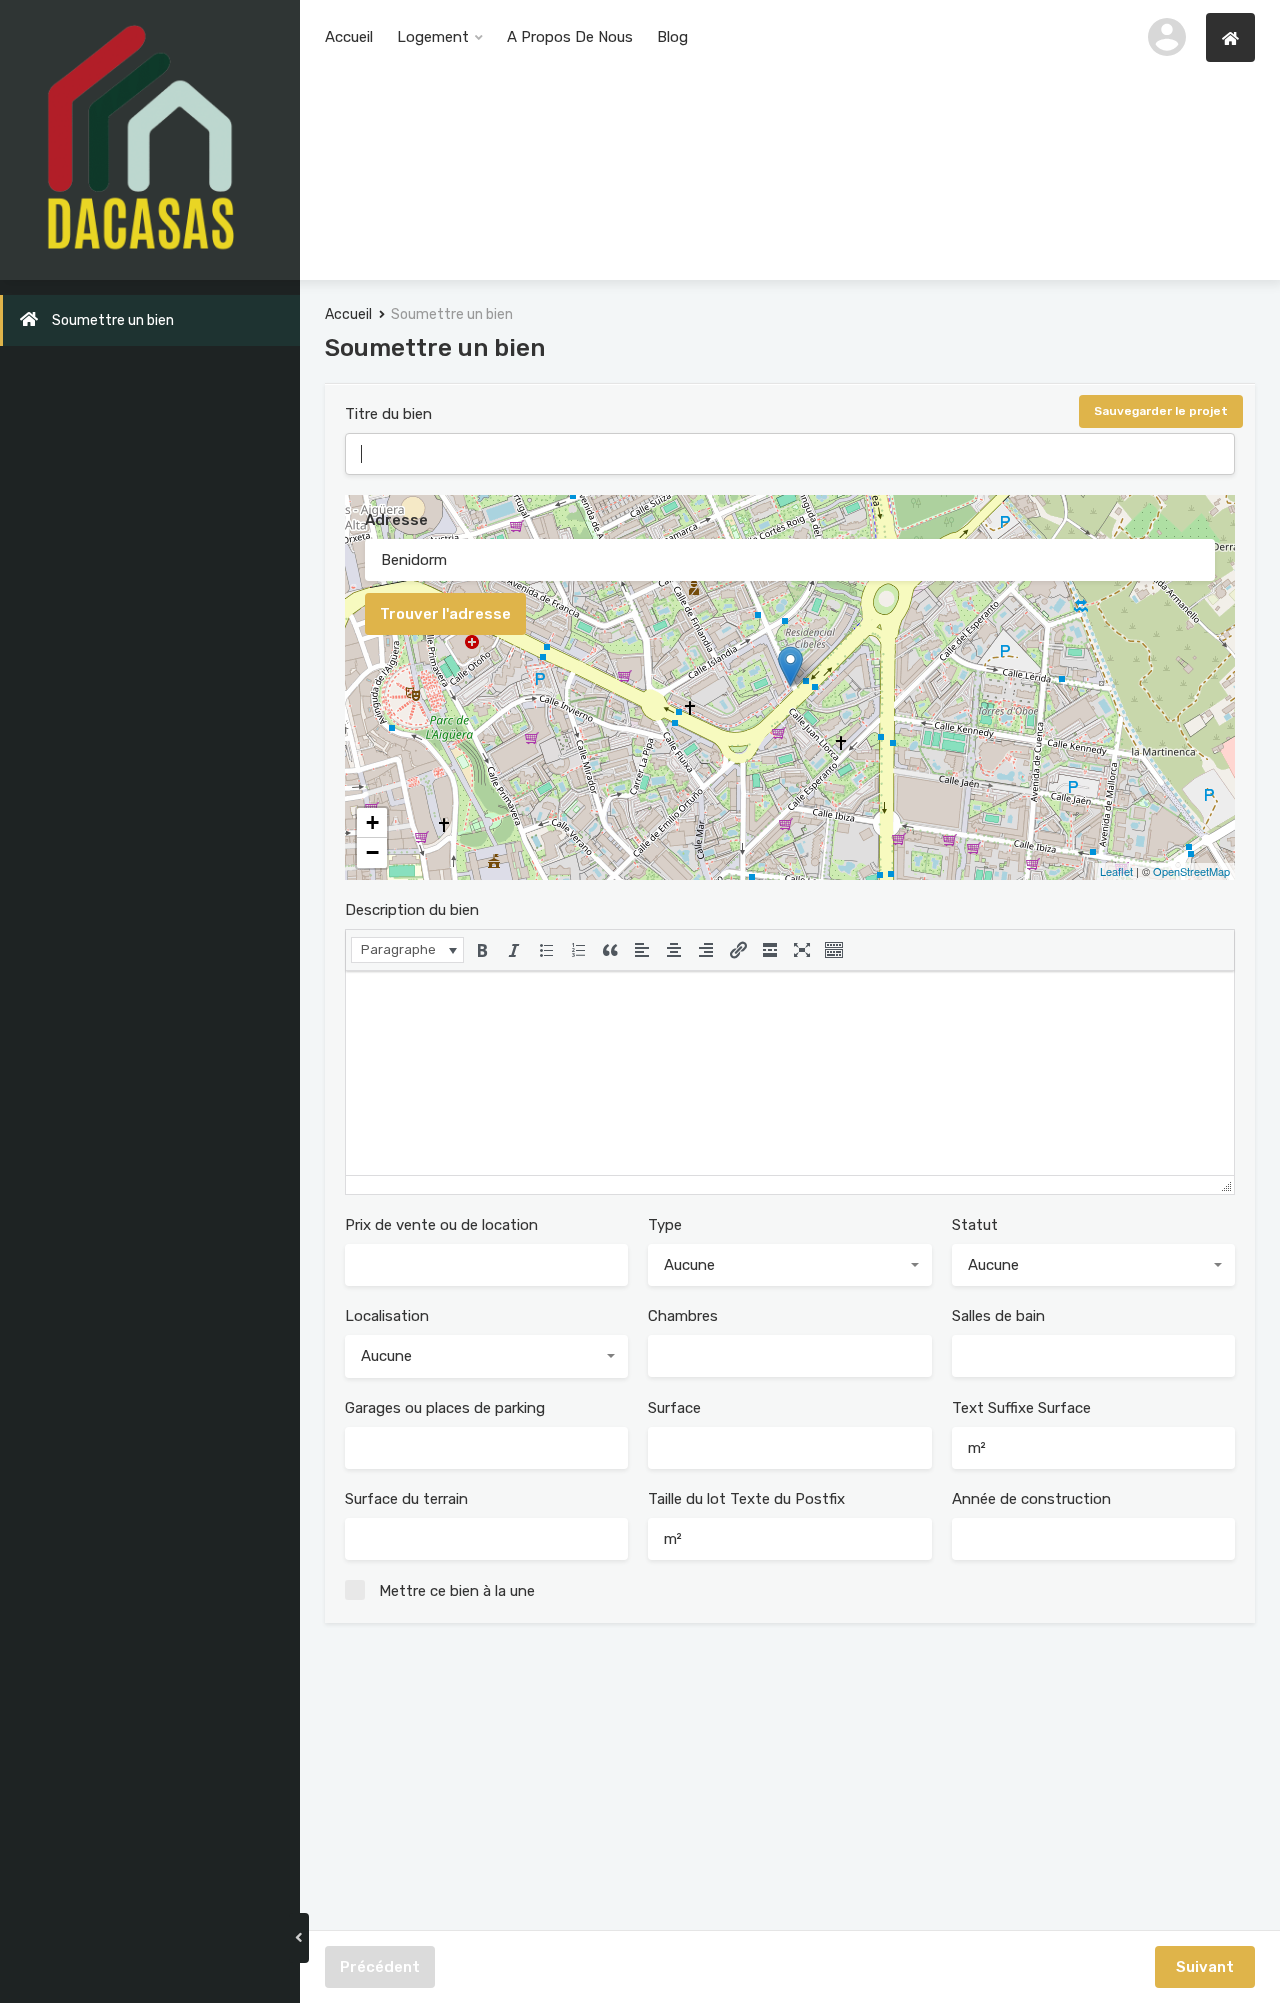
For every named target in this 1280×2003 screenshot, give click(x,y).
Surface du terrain (406, 1499)
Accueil (349, 37)
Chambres (683, 1316)
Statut (975, 1225)
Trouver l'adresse (445, 614)
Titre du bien (388, 414)
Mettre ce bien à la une (457, 1591)
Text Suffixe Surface (1021, 1408)
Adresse (396, 520)
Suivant (1205, 1967)
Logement (433, 37)
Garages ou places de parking (445, 1408)
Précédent (380, 1967)
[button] (407, 950)
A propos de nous (570, 37)
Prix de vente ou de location (441, 1225)
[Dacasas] (140, 139)
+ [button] (372, 822)
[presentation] (407, 950)
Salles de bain (998, 1316)
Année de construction (1031, 1499)
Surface (674, 1408)
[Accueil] (1230, 37)
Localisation (387, 1316)
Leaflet (1116, 871)
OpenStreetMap (1191, 871)
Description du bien (412, 910)
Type (665, 1225)
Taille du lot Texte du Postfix (746, 1499)
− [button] (372, 852)
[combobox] (789, 1265)
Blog (672, 37)
